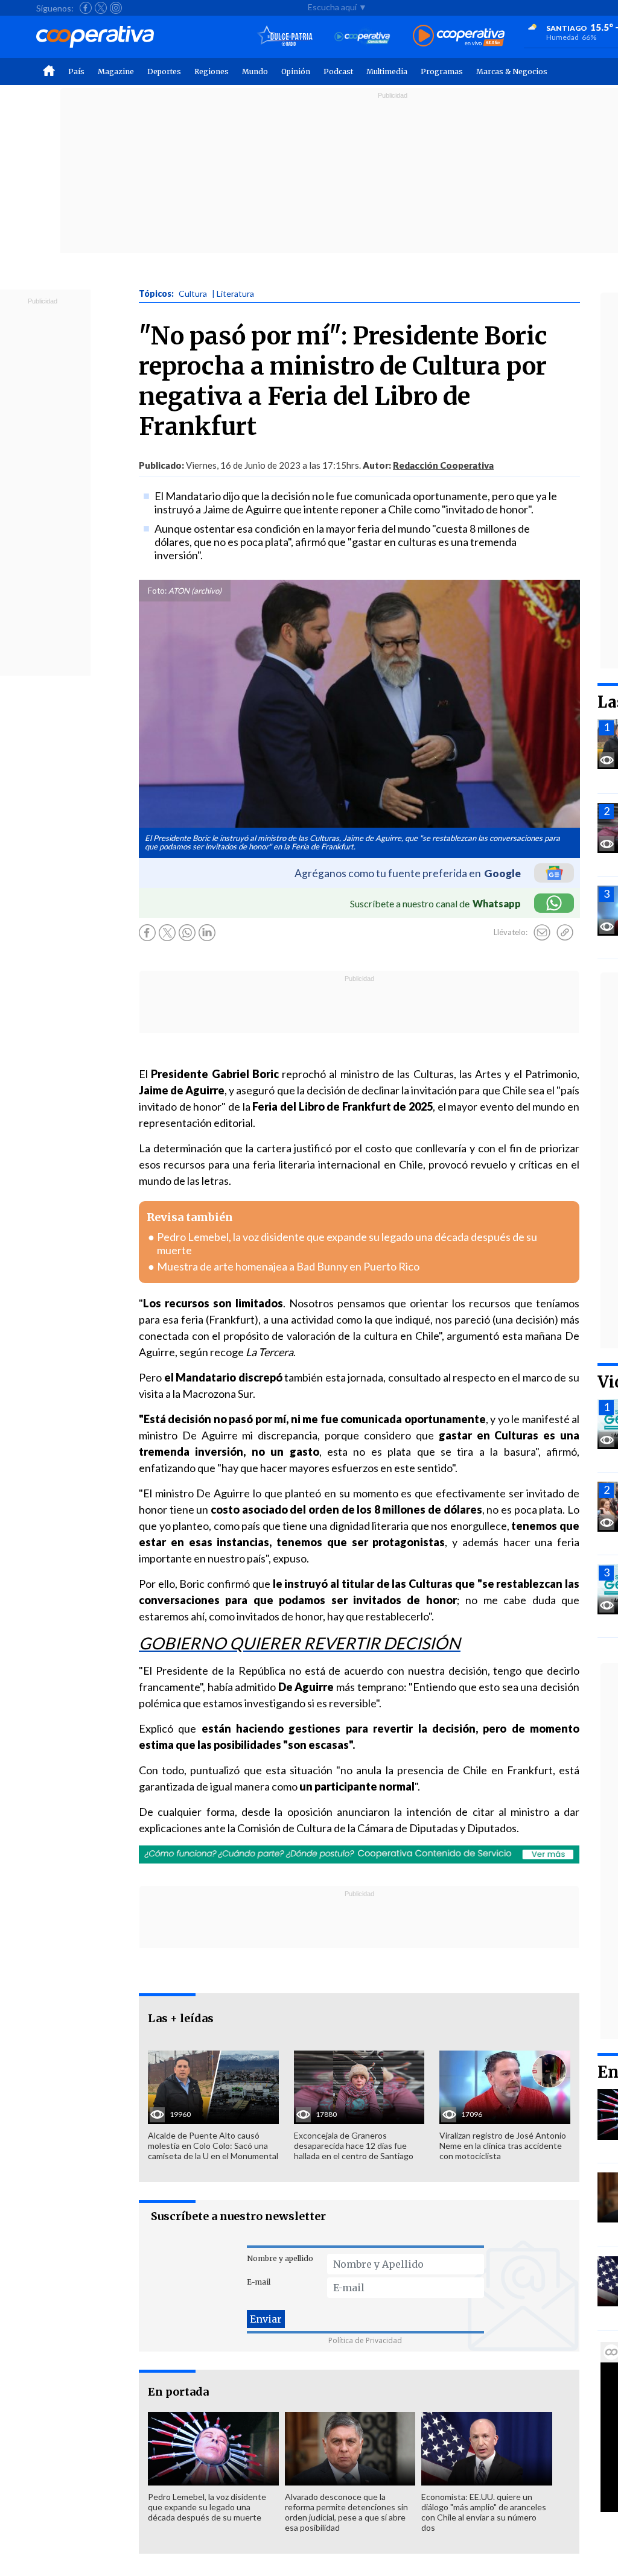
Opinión (296, 71)
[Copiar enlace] (565, 933)
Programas (442, 71)
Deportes (164, 71)
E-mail (259, 2282)
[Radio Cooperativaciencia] (362, 36)
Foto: (157, 591)
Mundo (255, 71)
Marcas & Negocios (512, 71)
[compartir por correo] (542, 933)
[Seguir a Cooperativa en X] (101, 8)
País (76, 71)
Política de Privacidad (365, 2340)
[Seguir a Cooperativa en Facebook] (86, 8)
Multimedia (387, 71)
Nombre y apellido (280, 2258)
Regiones (212, 71)
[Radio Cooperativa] (459, 36)
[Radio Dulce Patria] (285, 36)
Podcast (338, 71)
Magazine (116, 71)
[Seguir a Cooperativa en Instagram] (116, 8)
